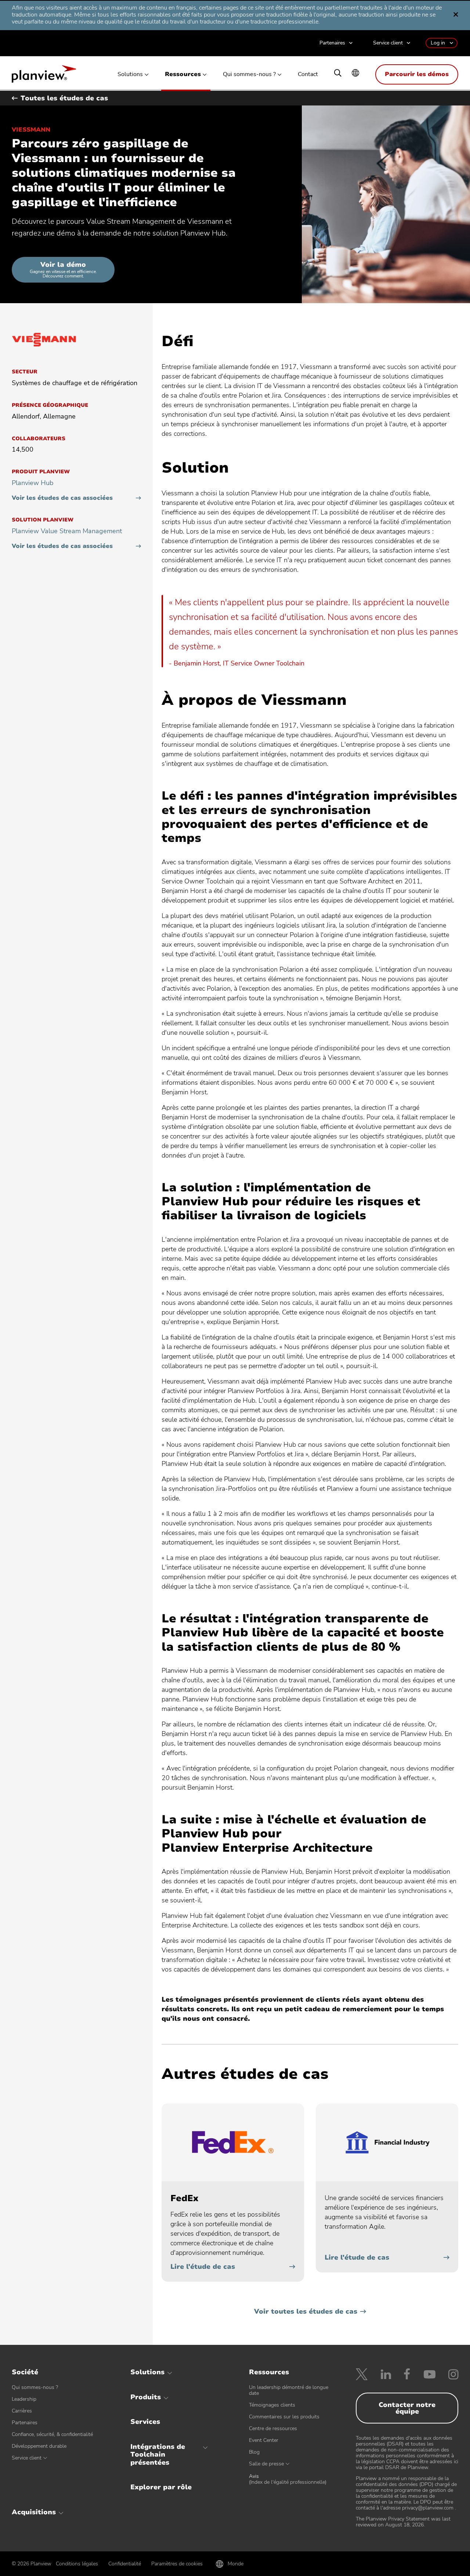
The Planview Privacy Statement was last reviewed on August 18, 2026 (403, 2522)
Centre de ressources (273, 2428)
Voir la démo (63, 270)
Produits (146, 2397)
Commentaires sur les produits (284, 2417)
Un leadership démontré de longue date (289, 2390)
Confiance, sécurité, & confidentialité (52, 2434)
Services (145, 2422)
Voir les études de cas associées (62, 498)
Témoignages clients (272, 2405)
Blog (254, 2452)
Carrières (22, 2411)
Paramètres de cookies (177, 2564)
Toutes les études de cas (64, 98)
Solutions (130, 74)
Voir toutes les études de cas (306, 2311)
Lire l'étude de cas (203, 2267)
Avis (288, 2479)
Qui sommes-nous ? (249, 74)
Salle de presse (266, 2464)
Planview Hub (33, 483)
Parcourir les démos (417, 74)
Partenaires (332, 43)
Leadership (24, 2399)
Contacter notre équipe (407, 2408)
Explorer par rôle (161, 2487)
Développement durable (39, 2446)
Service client (388, 43)
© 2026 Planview (32, 2564)
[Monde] (355, 74)
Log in (438, 43)
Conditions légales (77, 2564)
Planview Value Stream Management (67, 531)
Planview (44, 76)
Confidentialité (125, 2564)
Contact (308, 74)
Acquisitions (34, 2512)
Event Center (264, 2440)
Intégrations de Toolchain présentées (158, 2455)
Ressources (183, 74)
